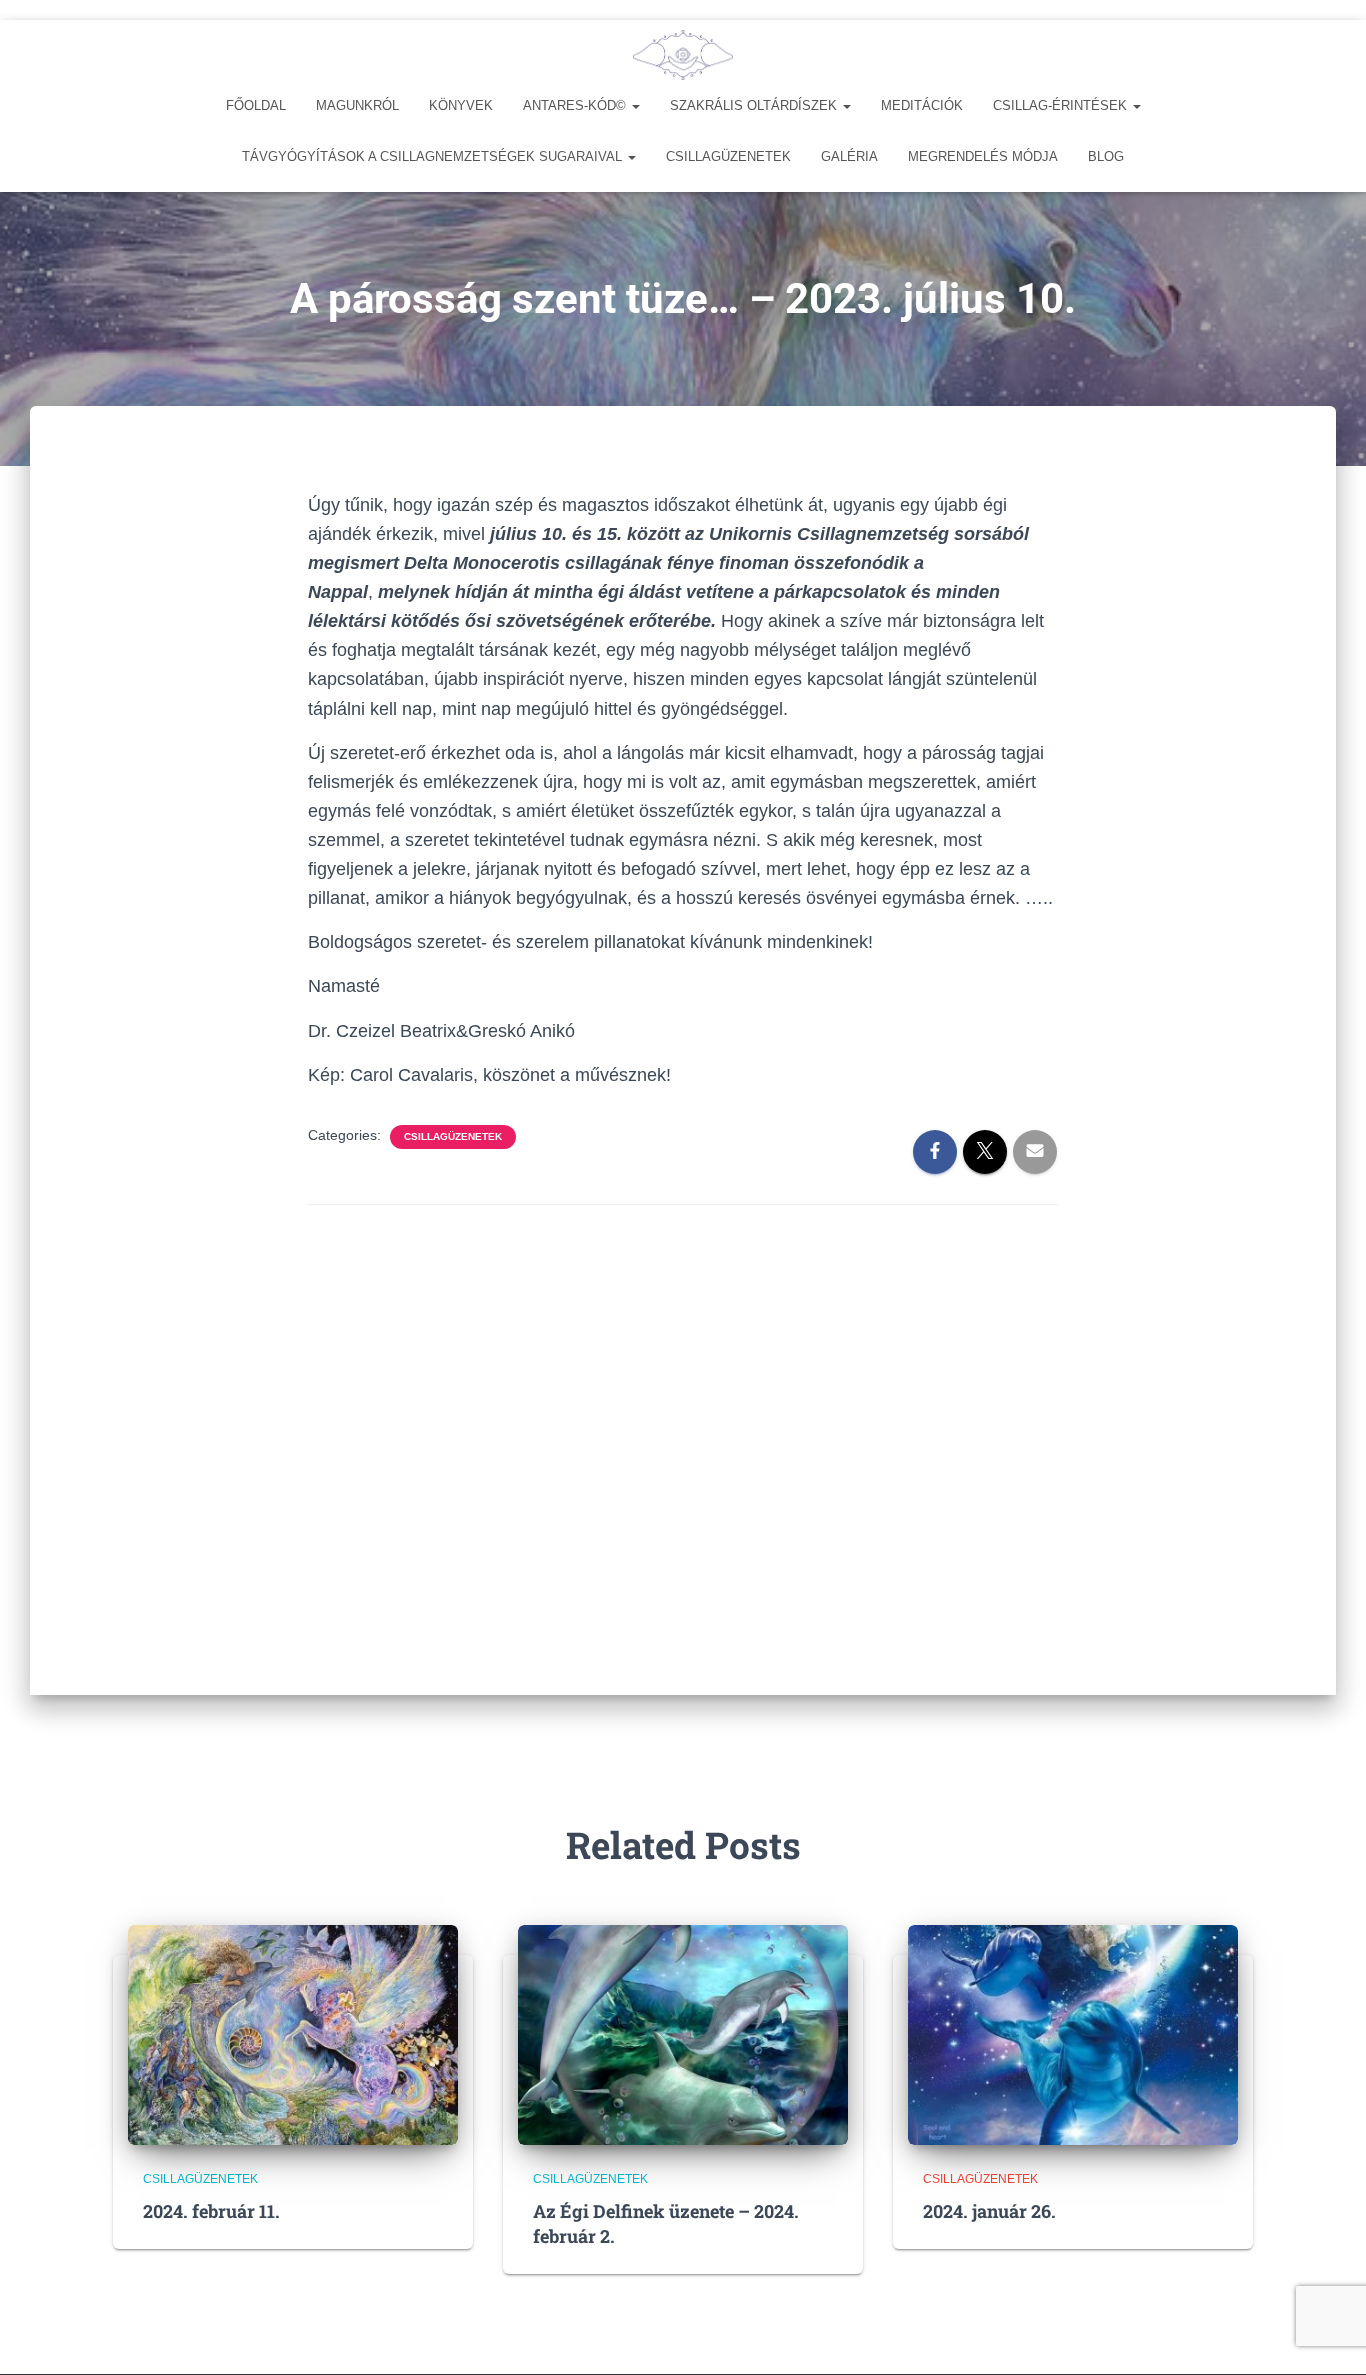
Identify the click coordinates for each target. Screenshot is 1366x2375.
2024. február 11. (211, 2211)
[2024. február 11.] (293, 2033)
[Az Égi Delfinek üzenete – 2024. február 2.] (683, 2033)
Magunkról (357, 105)
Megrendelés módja (983, 156)
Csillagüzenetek (728, 156)
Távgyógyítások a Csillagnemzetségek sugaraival (434, 156)
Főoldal (256, 105)
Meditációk (922, 105)
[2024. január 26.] (1073, 2033)
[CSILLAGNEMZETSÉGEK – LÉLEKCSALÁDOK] (683, 55)
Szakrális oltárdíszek (755, 105)
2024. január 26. (989, 2211)
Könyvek (461, 105)
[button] (635, 105)
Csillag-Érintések (1062, 105)
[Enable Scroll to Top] (1326, 2335)
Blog (1106, 156)
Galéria (849, 156)
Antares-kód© (576, 105)
